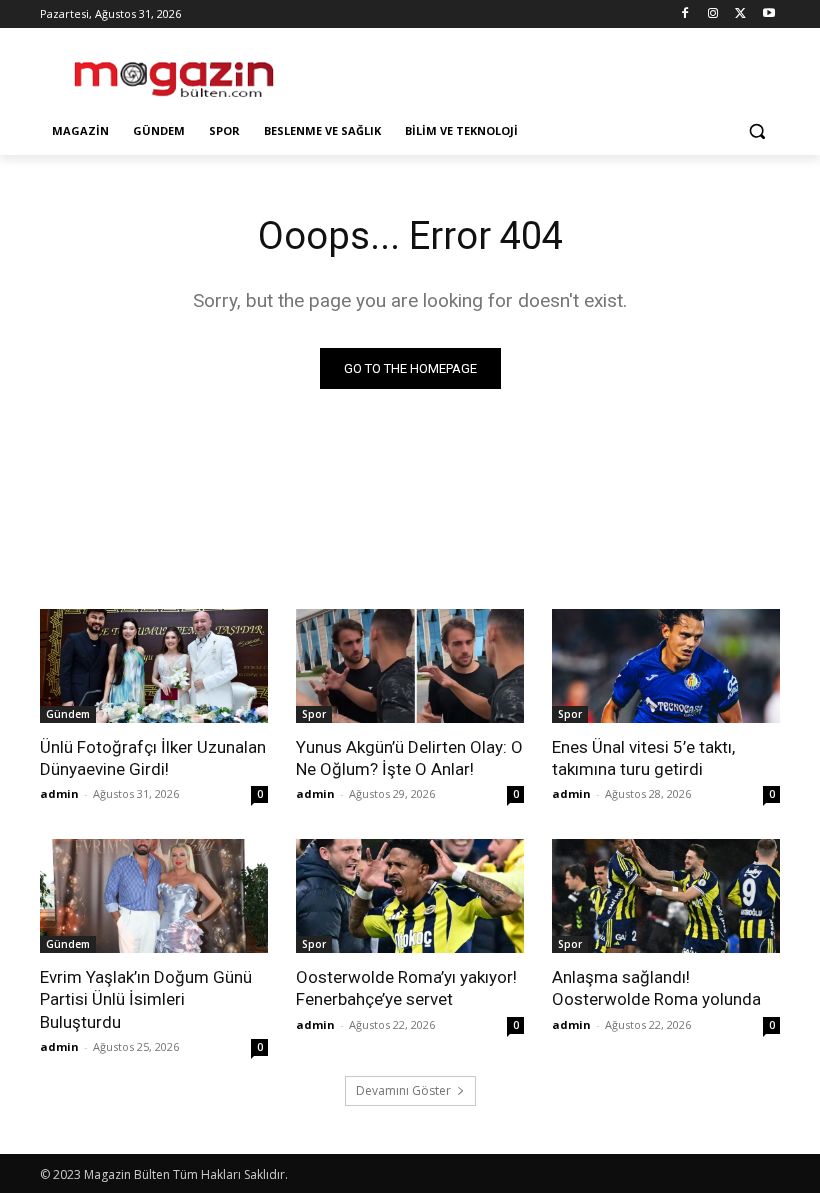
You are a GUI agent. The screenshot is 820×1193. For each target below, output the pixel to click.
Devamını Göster (403, 1090)
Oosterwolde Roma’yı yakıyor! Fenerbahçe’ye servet (406, 988)
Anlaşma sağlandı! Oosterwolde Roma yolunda (656, 988)
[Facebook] (685, 14)
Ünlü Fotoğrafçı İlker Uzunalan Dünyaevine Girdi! (153, 758)
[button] (756, 131)
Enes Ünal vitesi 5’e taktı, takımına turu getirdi (643, 758)
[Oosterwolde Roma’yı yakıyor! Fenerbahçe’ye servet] (410, 896)
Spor (314, 714)
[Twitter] (740, 14)
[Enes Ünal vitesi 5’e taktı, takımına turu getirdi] (666, 666)
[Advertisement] (546, 71)
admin (59, 793)
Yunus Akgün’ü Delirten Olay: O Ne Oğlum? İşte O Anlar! (409, 758)
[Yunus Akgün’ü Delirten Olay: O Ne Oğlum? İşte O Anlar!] (410, 666)
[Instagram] (713, 14)
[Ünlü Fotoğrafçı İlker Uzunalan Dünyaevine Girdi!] (154, 666)
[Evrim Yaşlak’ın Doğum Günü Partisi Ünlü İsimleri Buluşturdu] (154, 896)
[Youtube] (768, 14)
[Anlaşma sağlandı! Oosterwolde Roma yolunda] (666, 896)
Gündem (68, 714)
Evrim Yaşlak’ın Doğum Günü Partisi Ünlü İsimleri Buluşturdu (146, 999)
